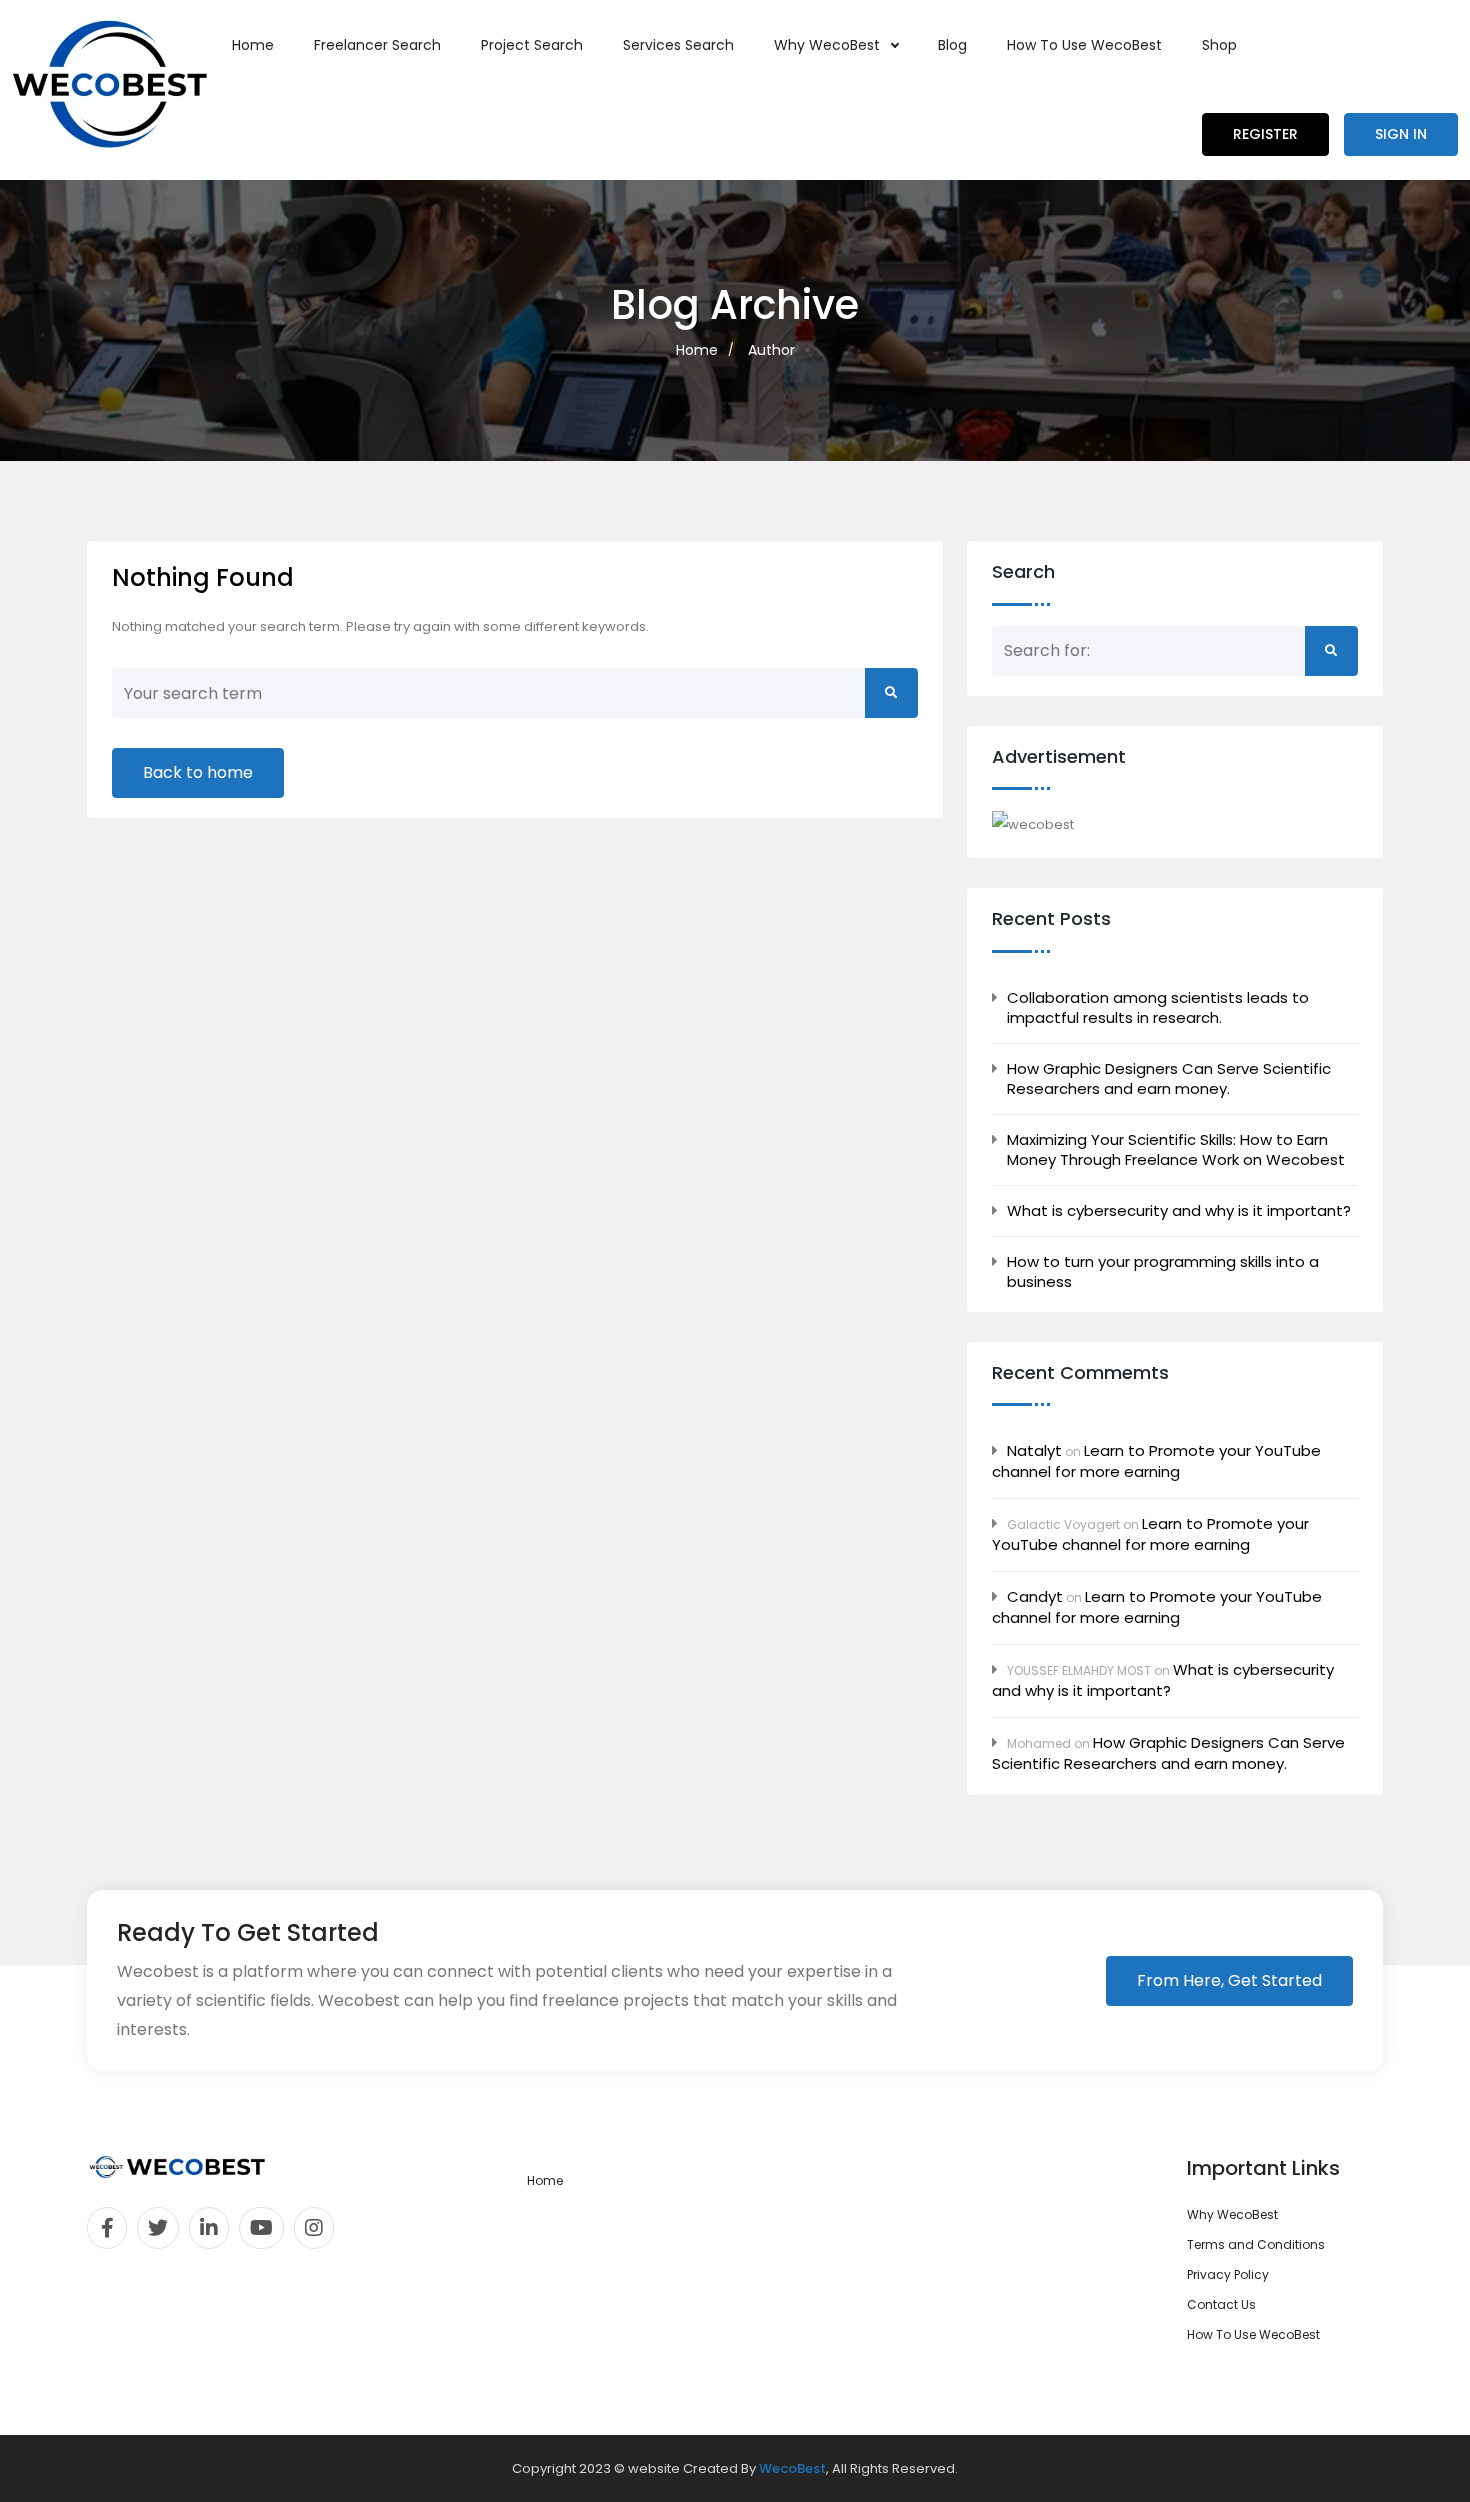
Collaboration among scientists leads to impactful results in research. (1158, 1008)
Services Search (678, 45)
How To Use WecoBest (1084, 45)
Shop (1219, 45)
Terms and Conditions (1256, 2244)
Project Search (532, 45)
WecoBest (792, 2468)
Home (253, 45)
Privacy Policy (1228, 2274)
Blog (952, 45)
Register (1265, 134)
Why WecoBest (829, 45)
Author (771, 350)
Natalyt (1034, 1450)
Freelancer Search (377, 45)
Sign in (1401, 134)
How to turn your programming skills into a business (1163, 1272)
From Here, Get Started (1229, 1980)
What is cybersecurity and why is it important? (1179, 1211)
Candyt (1035, 1596)
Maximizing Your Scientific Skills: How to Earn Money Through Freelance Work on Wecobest (1176, 1150)
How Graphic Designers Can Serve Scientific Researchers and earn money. (1169, 1079)
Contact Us (1221, 2304)
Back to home (198, 772)
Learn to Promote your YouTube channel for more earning (1156, 1461)
